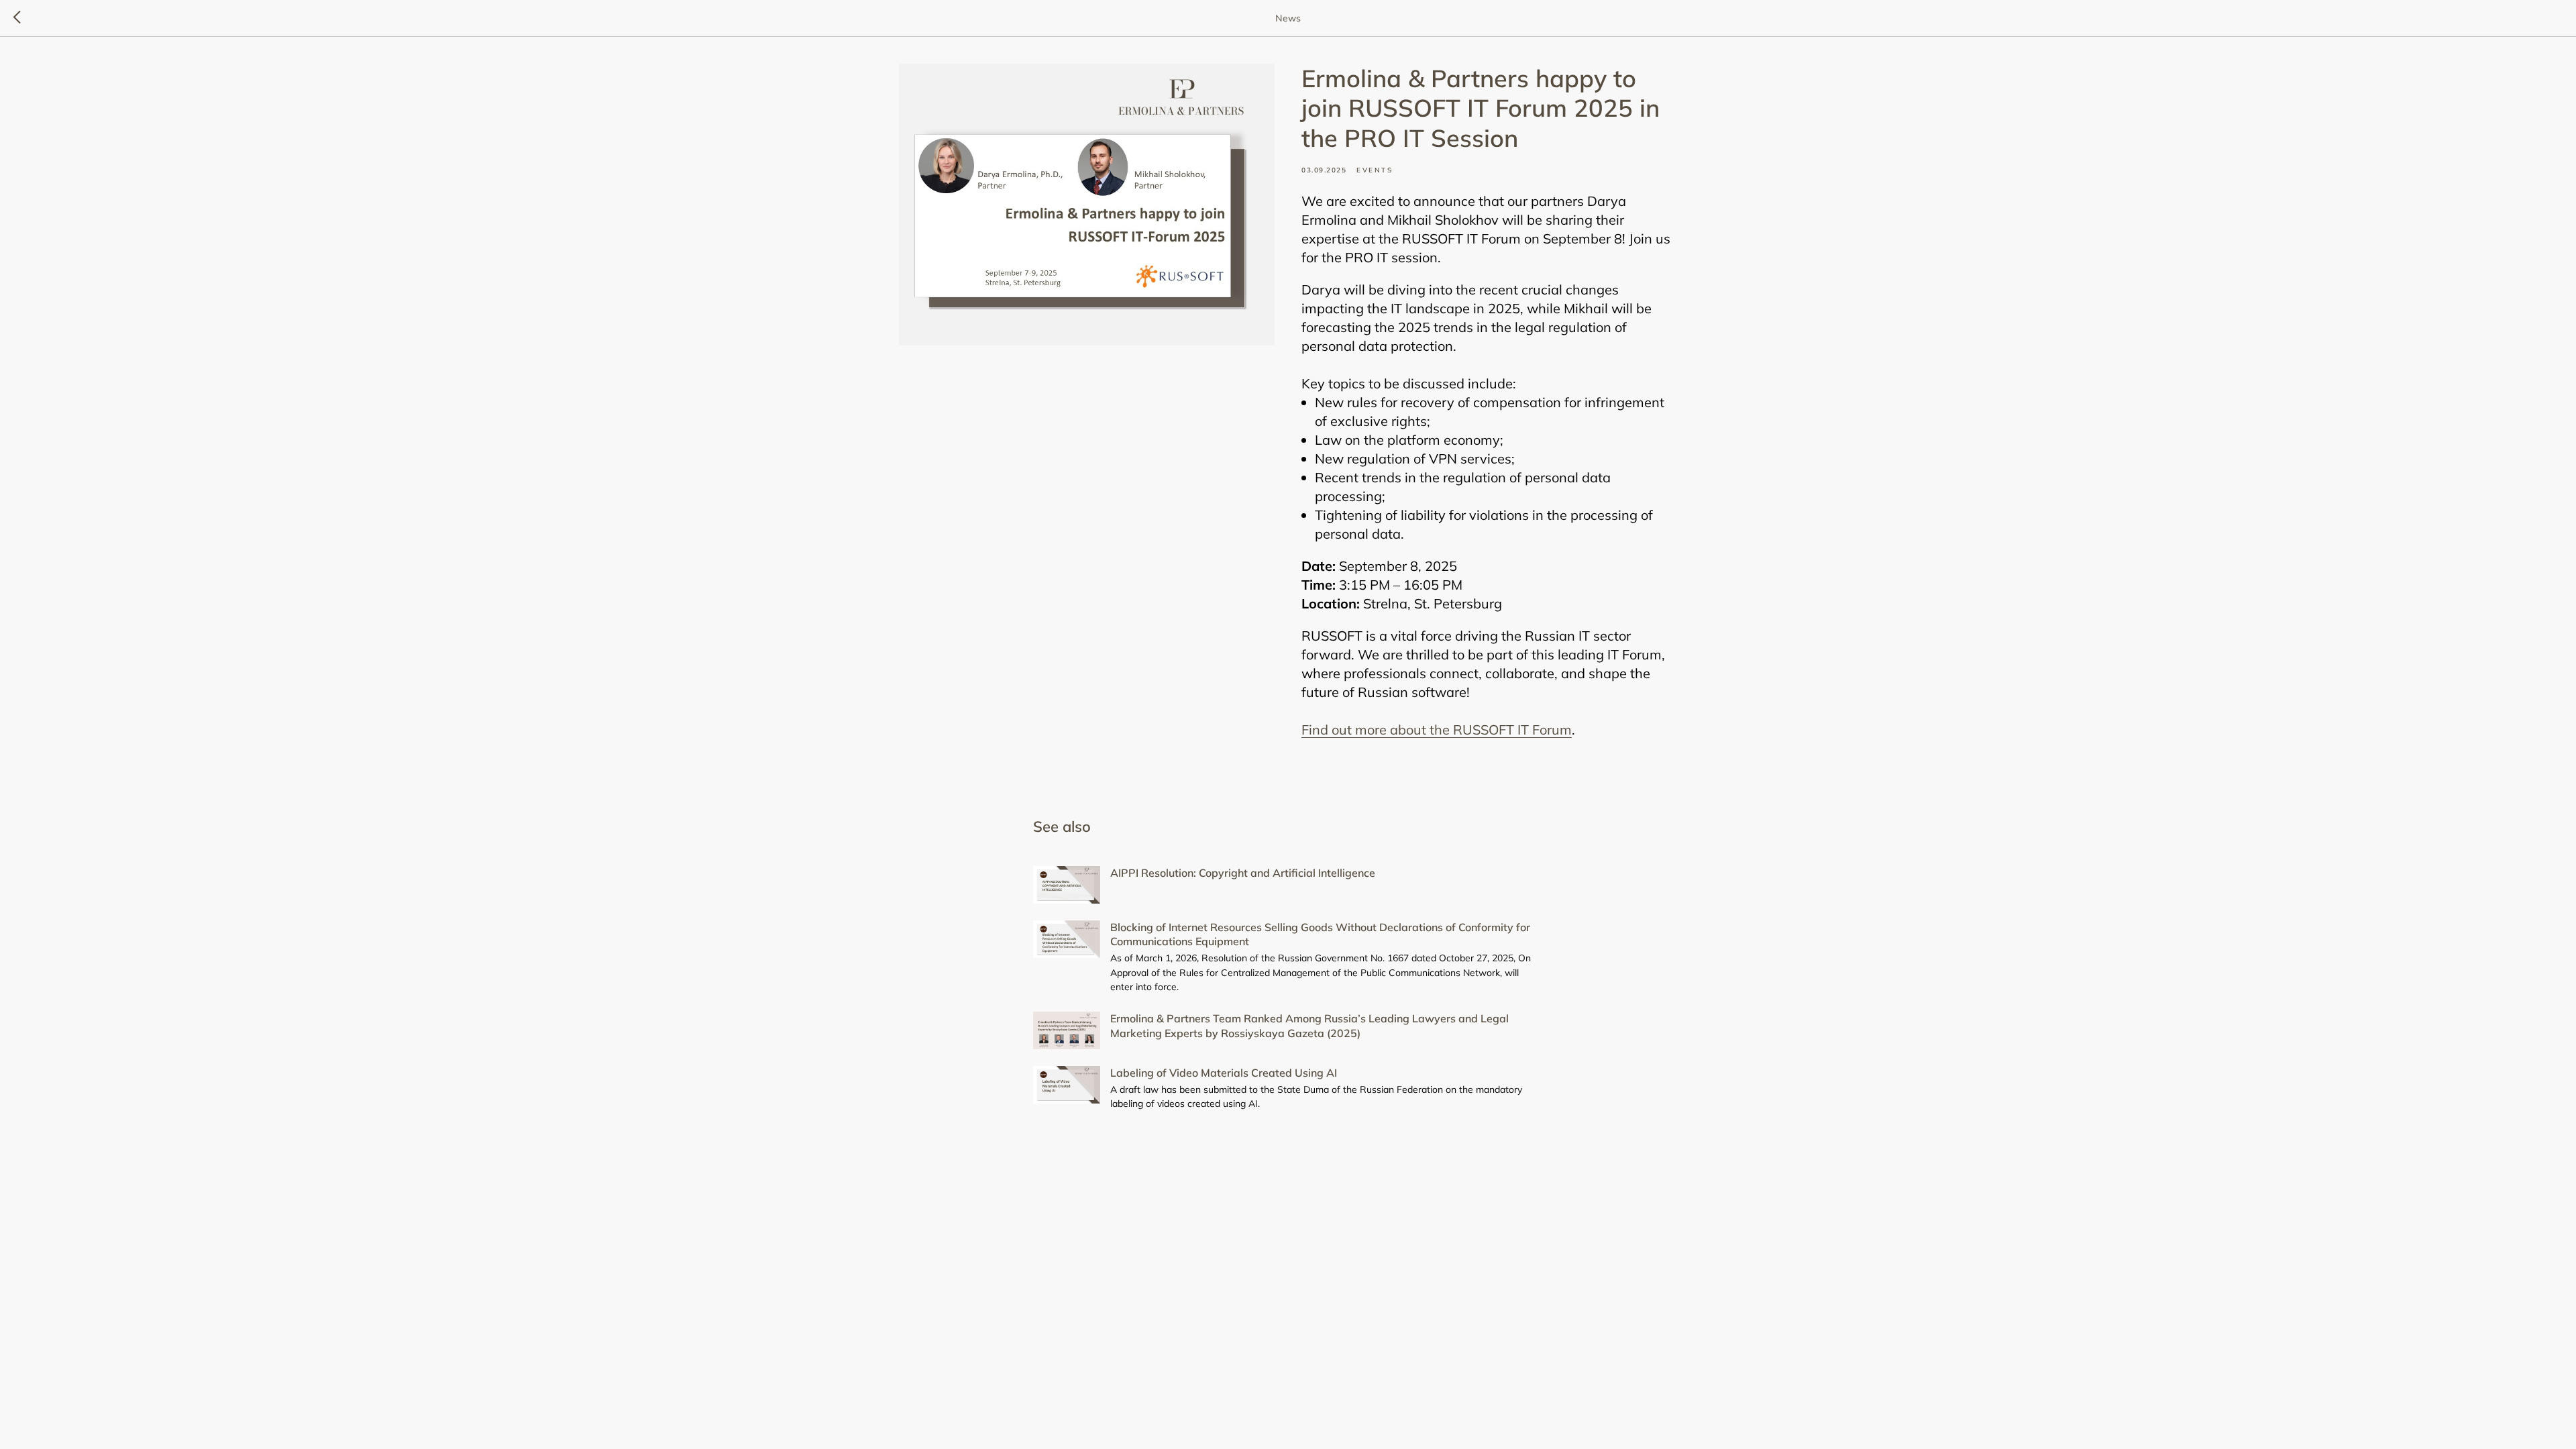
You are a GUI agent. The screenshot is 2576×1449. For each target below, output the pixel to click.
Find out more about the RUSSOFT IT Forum (1437, 730)
